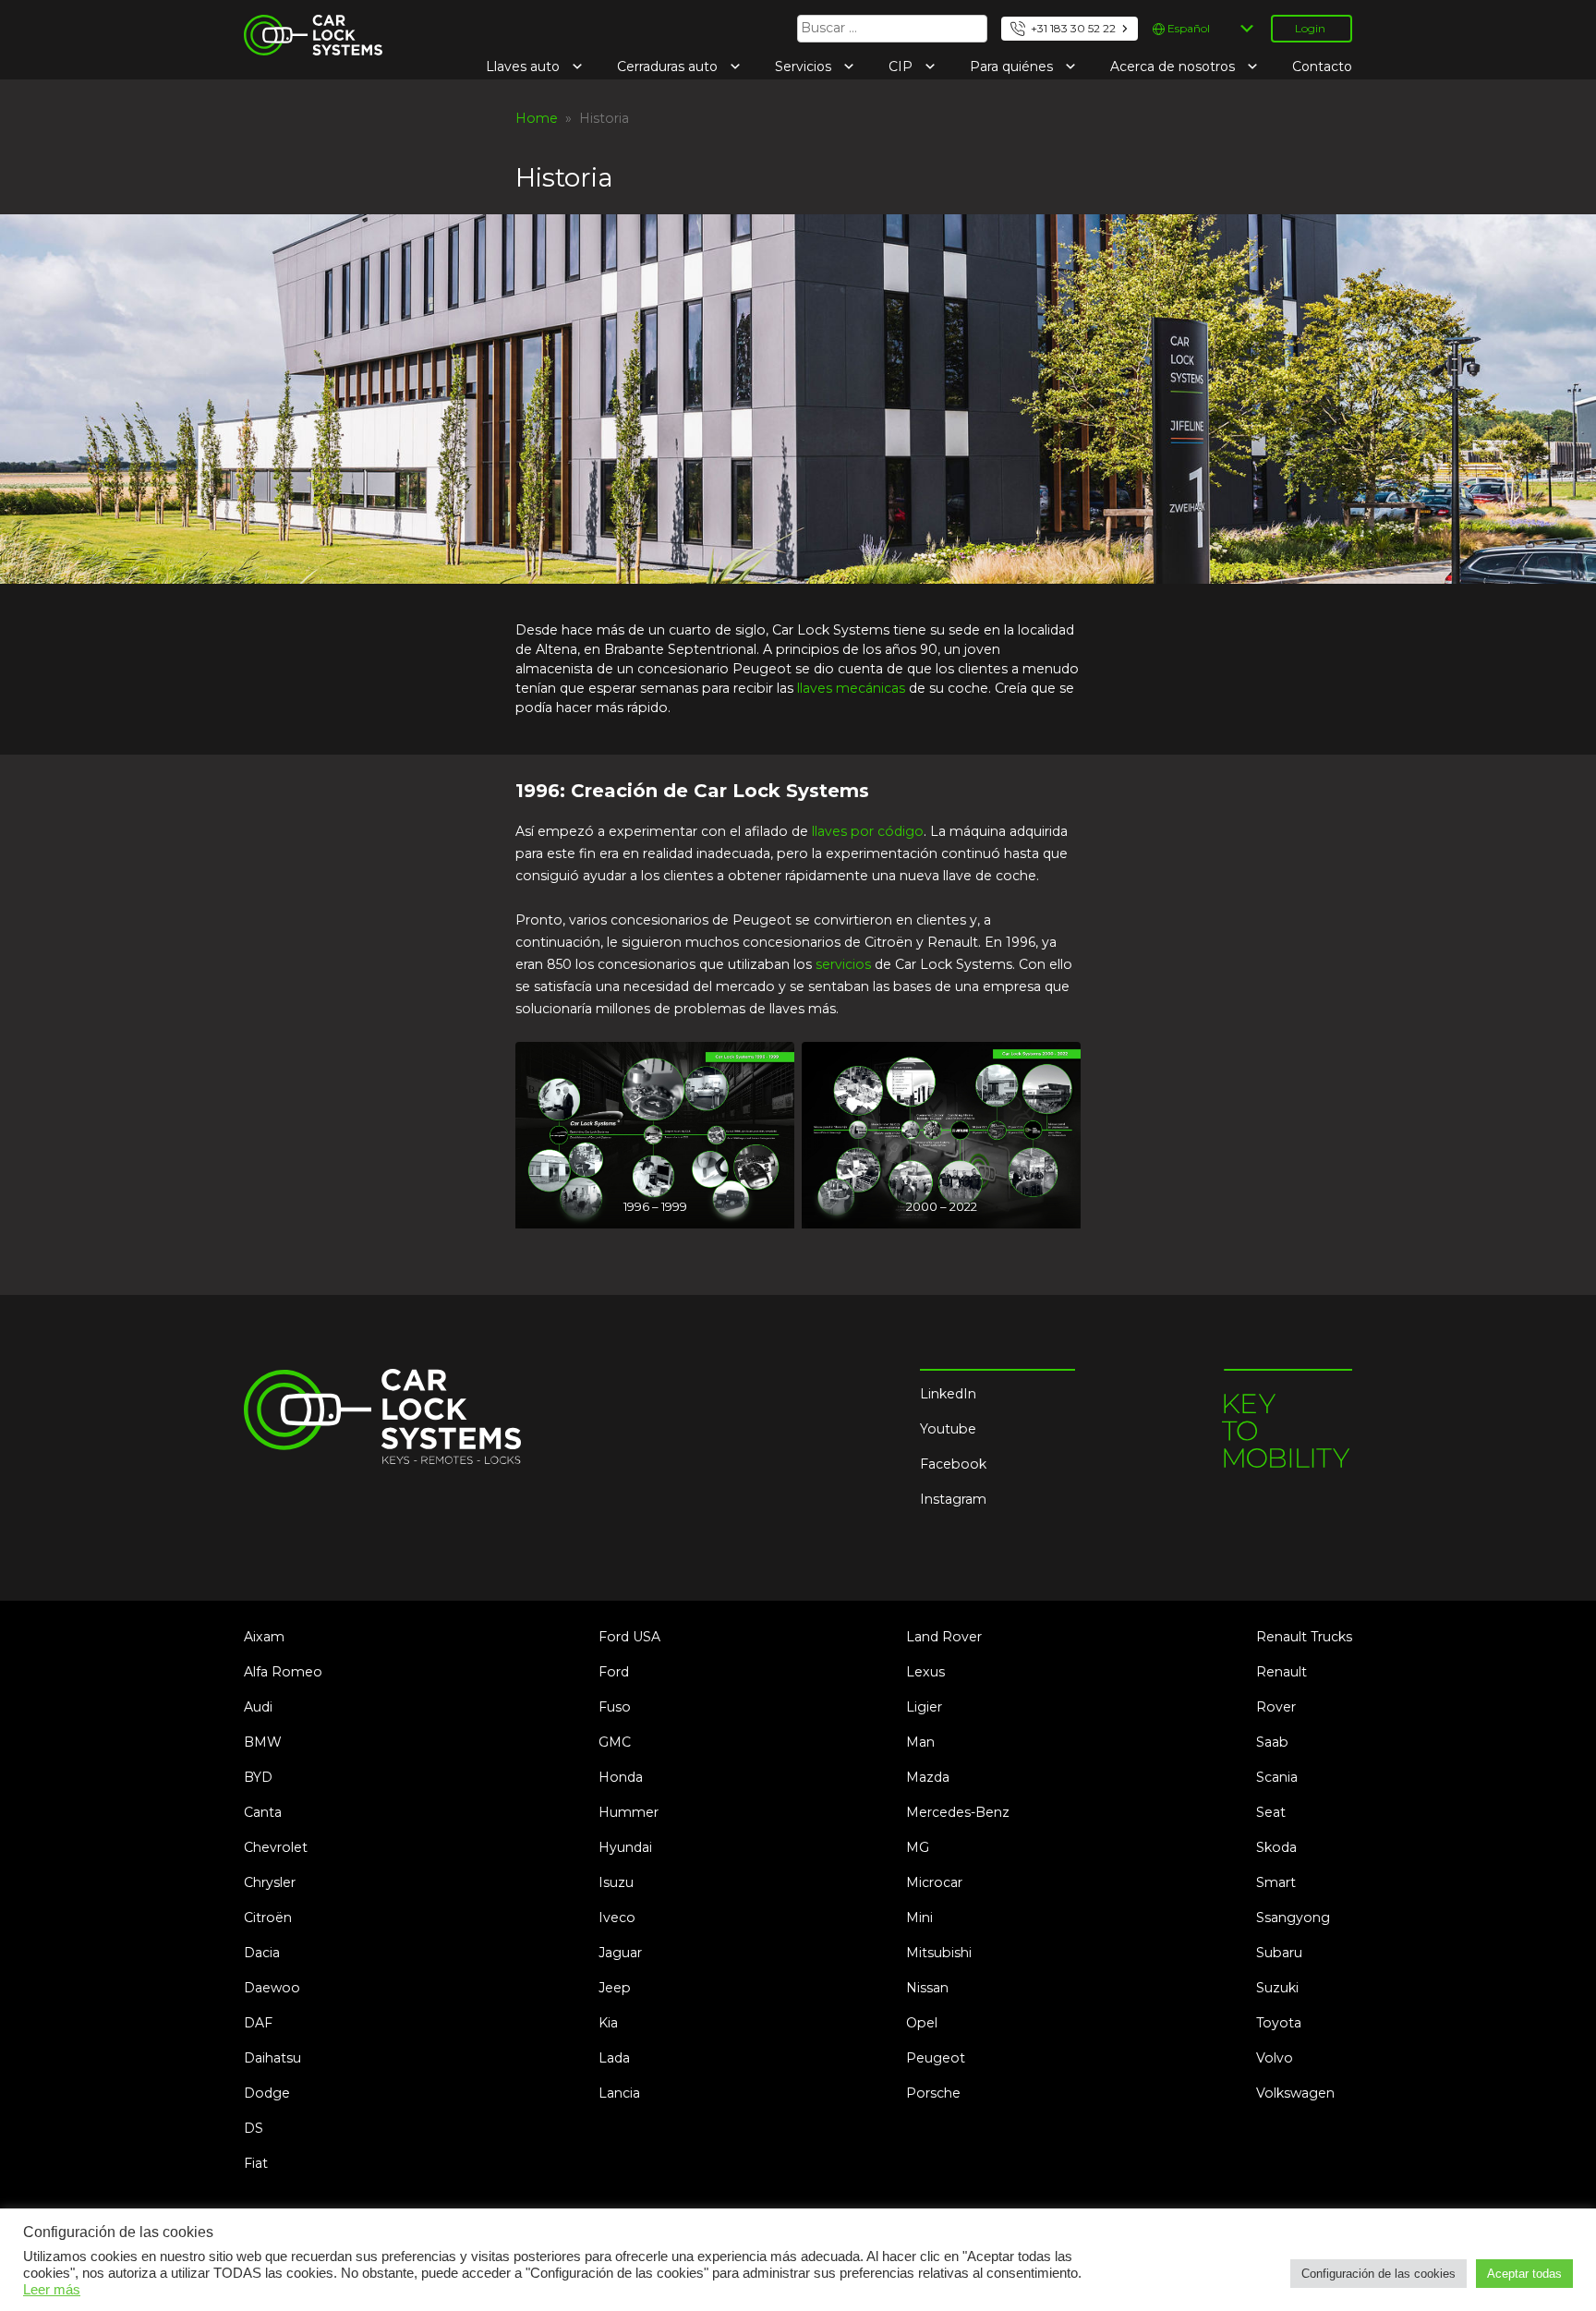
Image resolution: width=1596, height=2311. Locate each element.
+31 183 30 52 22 (1073, 28)
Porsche (933, 2093)
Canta (263, 1812)
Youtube (948, 1429)
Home (537, 118)
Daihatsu (272, 2058)
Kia (608, 2023)
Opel (922, 2023)
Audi (258, 1707)
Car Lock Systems (302, 26)
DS (254, 2128)
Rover (1276, 1707)
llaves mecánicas (851, 688)
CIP (902, 67)
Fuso (615, 1707)
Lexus (925, 1672)
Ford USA (629, 1637)
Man (920, 1742)
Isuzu (616, 1882)
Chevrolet (276, 1847)
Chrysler (270, 1882)
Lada (614, 2058)
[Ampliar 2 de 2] (1057, 1066)
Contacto (1322, 67)
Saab (1272, 1742)
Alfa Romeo (283, 1672)
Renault (1282, 1672)
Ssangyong (1293, 1918)
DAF (258, 2023)
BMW (263, 1742)
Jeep (615, 1988)
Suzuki (1277, 1988)
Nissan (927, 1988)
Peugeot (936, 2058)
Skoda (1276, 1847)
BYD (258, 1777)
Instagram (953, 1499)
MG (918, 1847)
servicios (843, 964)
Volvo (1275, 2058)
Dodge (267, 2093)
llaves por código (868, 831)
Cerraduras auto (669, 67)
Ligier (924, 1707)
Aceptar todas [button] (1524, 2274)
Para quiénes (1013, 67)
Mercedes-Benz (958, 1812)
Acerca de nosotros (1174, 67)
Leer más (52, 2290)
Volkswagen (1295, 2093)
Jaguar (620, 1953)
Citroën (268, 1918)
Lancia (619, 2093)
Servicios (805, 67)
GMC (615, 1742)
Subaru (1279, 1953)
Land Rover (944, 1637)
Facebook (953, 1464)
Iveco (617, 1918)
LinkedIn (948, 1394)
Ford (614, 1672)
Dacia (262, 1953)
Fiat (256, 2163)
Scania (1277, 1777)
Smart (1276, 1882)
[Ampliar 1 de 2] (770, 1066)
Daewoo (272, 1988)
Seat (1271, 1812)
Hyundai (625, 1847)
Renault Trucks (1304, 1637)
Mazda (928, 1777)
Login (1310, 28)
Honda (621, 1777)
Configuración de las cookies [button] (1378, 2274)
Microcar (934, 1882)
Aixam (264, 1637)
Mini (919, 1918)
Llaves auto (525, 67)
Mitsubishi (939, 1953)
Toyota (1279, 2023)
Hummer (629, 1812)
